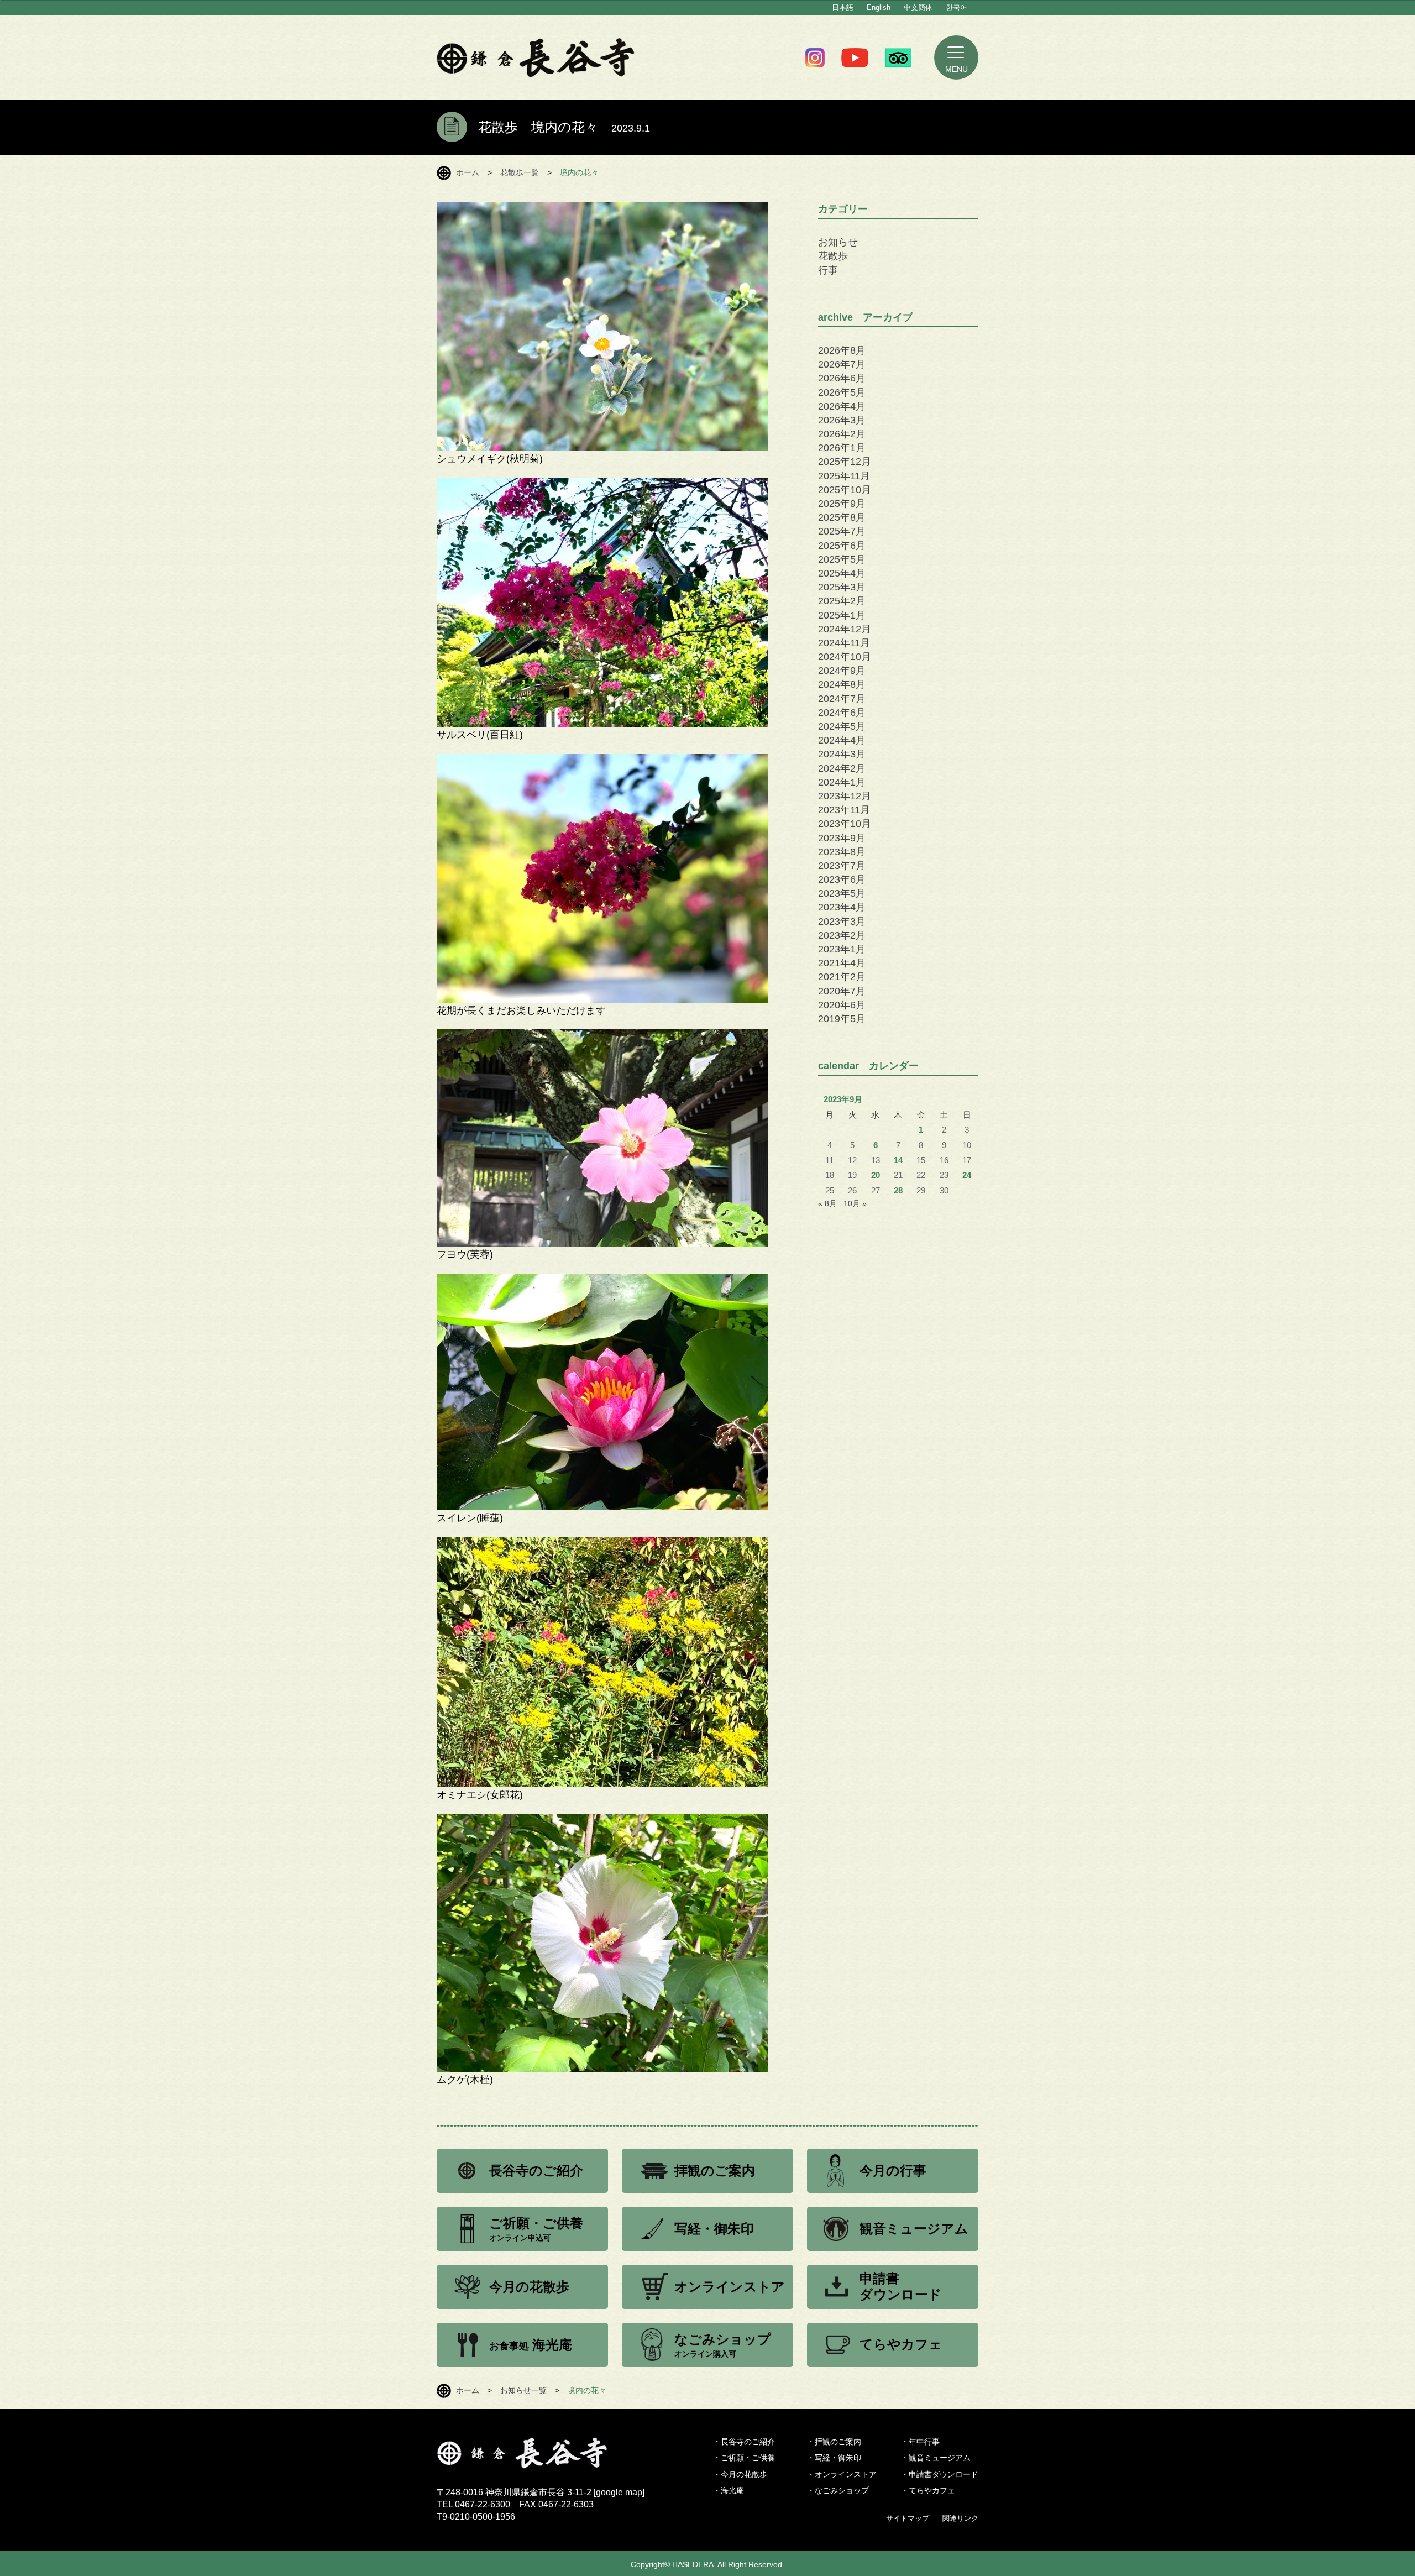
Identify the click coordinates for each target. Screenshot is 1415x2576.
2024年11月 (844, 643)
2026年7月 (842, 364)
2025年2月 (842, 601)
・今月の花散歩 (740, 2474)
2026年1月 (842, 448)
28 (898, 1191)
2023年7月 (842, 866)
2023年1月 (842, 949)
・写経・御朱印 (834, 2458)
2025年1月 (842, 615)
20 (876, 1175)
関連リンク (960, 2518)
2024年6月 (842, 713)
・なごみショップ (838, 2490)
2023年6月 (842, 879)
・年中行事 (920, 2442)
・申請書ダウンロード (940, 2474)
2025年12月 (845, 462)
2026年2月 (842, 434)
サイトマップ (908, 2518)
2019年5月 (842, 1019)
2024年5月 (842, 726)
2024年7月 (842, 699)
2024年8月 (842, 684)
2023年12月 (845, 796)
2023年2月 (842, 935)
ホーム (468, 172)
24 (967, 1175)
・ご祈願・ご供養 (744, 2458)
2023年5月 (842, 893)
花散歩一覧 (520, 172)
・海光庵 (729, 2490)
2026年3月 (842, 420)
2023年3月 (842, 922)
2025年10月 (845, 490)
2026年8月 (842, 350)
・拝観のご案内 (834, 2442)
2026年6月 (842, 378)
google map (619, 2492)
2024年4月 (842, 740)
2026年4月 (842, 406)
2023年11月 (844, 810)
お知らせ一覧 (523, 2390)
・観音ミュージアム (936, 2458)
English (879, 7)
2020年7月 (842, 991)
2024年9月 (842, 671)
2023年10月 (845, 824)
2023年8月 (842, 852)
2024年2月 (842, 768)
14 (898, 1160)
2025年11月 (844, 476)
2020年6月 (842, 1005)
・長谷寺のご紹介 (744, 2442)
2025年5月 (842, 559)
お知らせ (838, 242)
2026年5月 (842, 392)
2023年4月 (842, 907)
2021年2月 (842, 977)
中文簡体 (918, 7)
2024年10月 (845, 657)
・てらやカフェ (928, 2490)
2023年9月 (842, 838)
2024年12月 (845, 629)
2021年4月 (842, 963)
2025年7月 (842, 531)
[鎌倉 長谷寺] (541, 2462)
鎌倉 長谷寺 (536, 57)
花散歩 (833, 256)
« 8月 (827, 1203)
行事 (828, 270)
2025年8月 (842, 517)
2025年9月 (842, 504)
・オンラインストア (842, 2474)
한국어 (957, 7)
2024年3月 (842, 754)
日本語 (843, 7)
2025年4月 (842, 573)
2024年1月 (842, 782)
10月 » (855, 1203)
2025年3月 (842, 587)
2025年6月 (842, 546)
